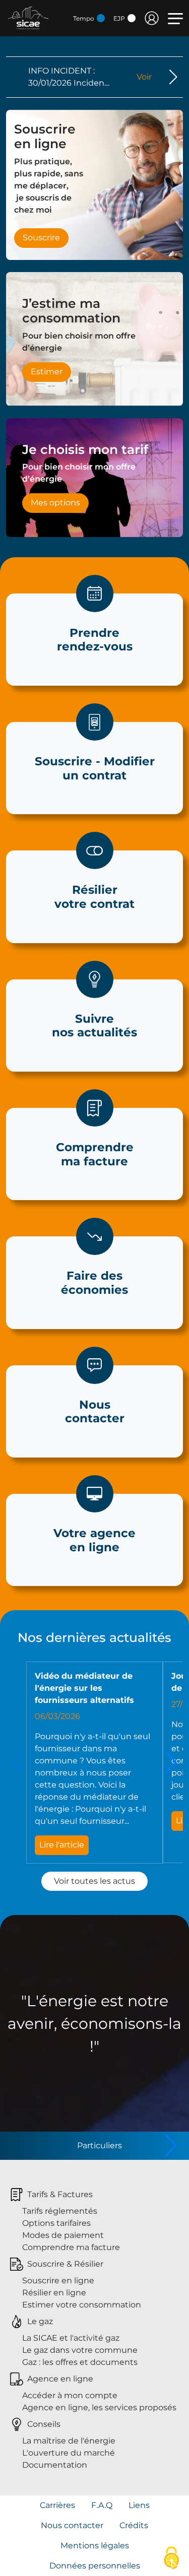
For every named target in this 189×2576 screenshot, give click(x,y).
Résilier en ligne (54, 2293)
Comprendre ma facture (71, 2247)
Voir (144, 77)
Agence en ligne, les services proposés (99, 2407)
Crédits (134, 2525)
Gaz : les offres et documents (80, 2362)
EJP (120, 18)
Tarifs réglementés (60, 2211)
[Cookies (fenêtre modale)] (171, 2559)
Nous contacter (72, 2525)
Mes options (55, 503)
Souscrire (41, 238)
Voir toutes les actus (94, 1881)
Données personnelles (95, 2566)
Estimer (47, 372)
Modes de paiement (63, 2235)
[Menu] (175, 19)
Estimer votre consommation (82, 2305)
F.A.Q (102, 2505)
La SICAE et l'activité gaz (71, 2338)
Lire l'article (62, 1845)
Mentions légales (95, 2546)
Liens (139, 2505)
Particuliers (100, 2145)
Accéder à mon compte (70, 2395)
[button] (173, 77)
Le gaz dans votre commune (80, 2350)
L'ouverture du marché (69, 2453)
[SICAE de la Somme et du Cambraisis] (28, 17)
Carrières (57, 2505)
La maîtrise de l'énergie (69, 2441)
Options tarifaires (56, 2223)
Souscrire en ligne (58, 2281)
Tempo (84, 18)
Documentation (55, 2465)
